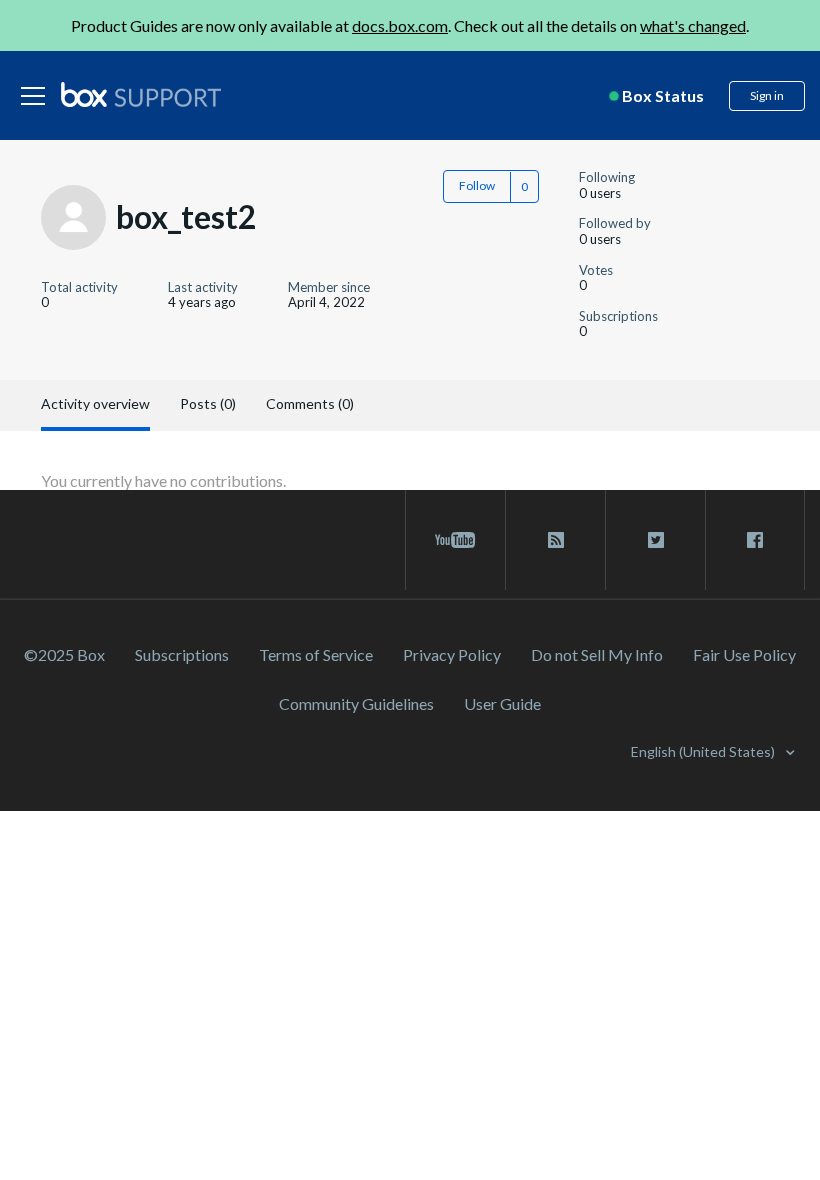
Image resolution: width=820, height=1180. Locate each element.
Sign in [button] (767, 95)
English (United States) (704, 751)
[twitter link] (655, 540)
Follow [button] (477, 185)
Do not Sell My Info (597, 654)
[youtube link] (455, 540)
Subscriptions (182, 654)
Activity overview (95, 403)
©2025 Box (64, 654)
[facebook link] (755, 540)
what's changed (693, 25)
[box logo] (141, 94)
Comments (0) (310, 403)
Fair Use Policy (744, 654)
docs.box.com (400, 25)
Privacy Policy (452, 654)
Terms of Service (316, 654)
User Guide (502, 703)
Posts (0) (208, 403)
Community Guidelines (356, 703)
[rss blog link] (555, 540)
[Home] (141, 96)
